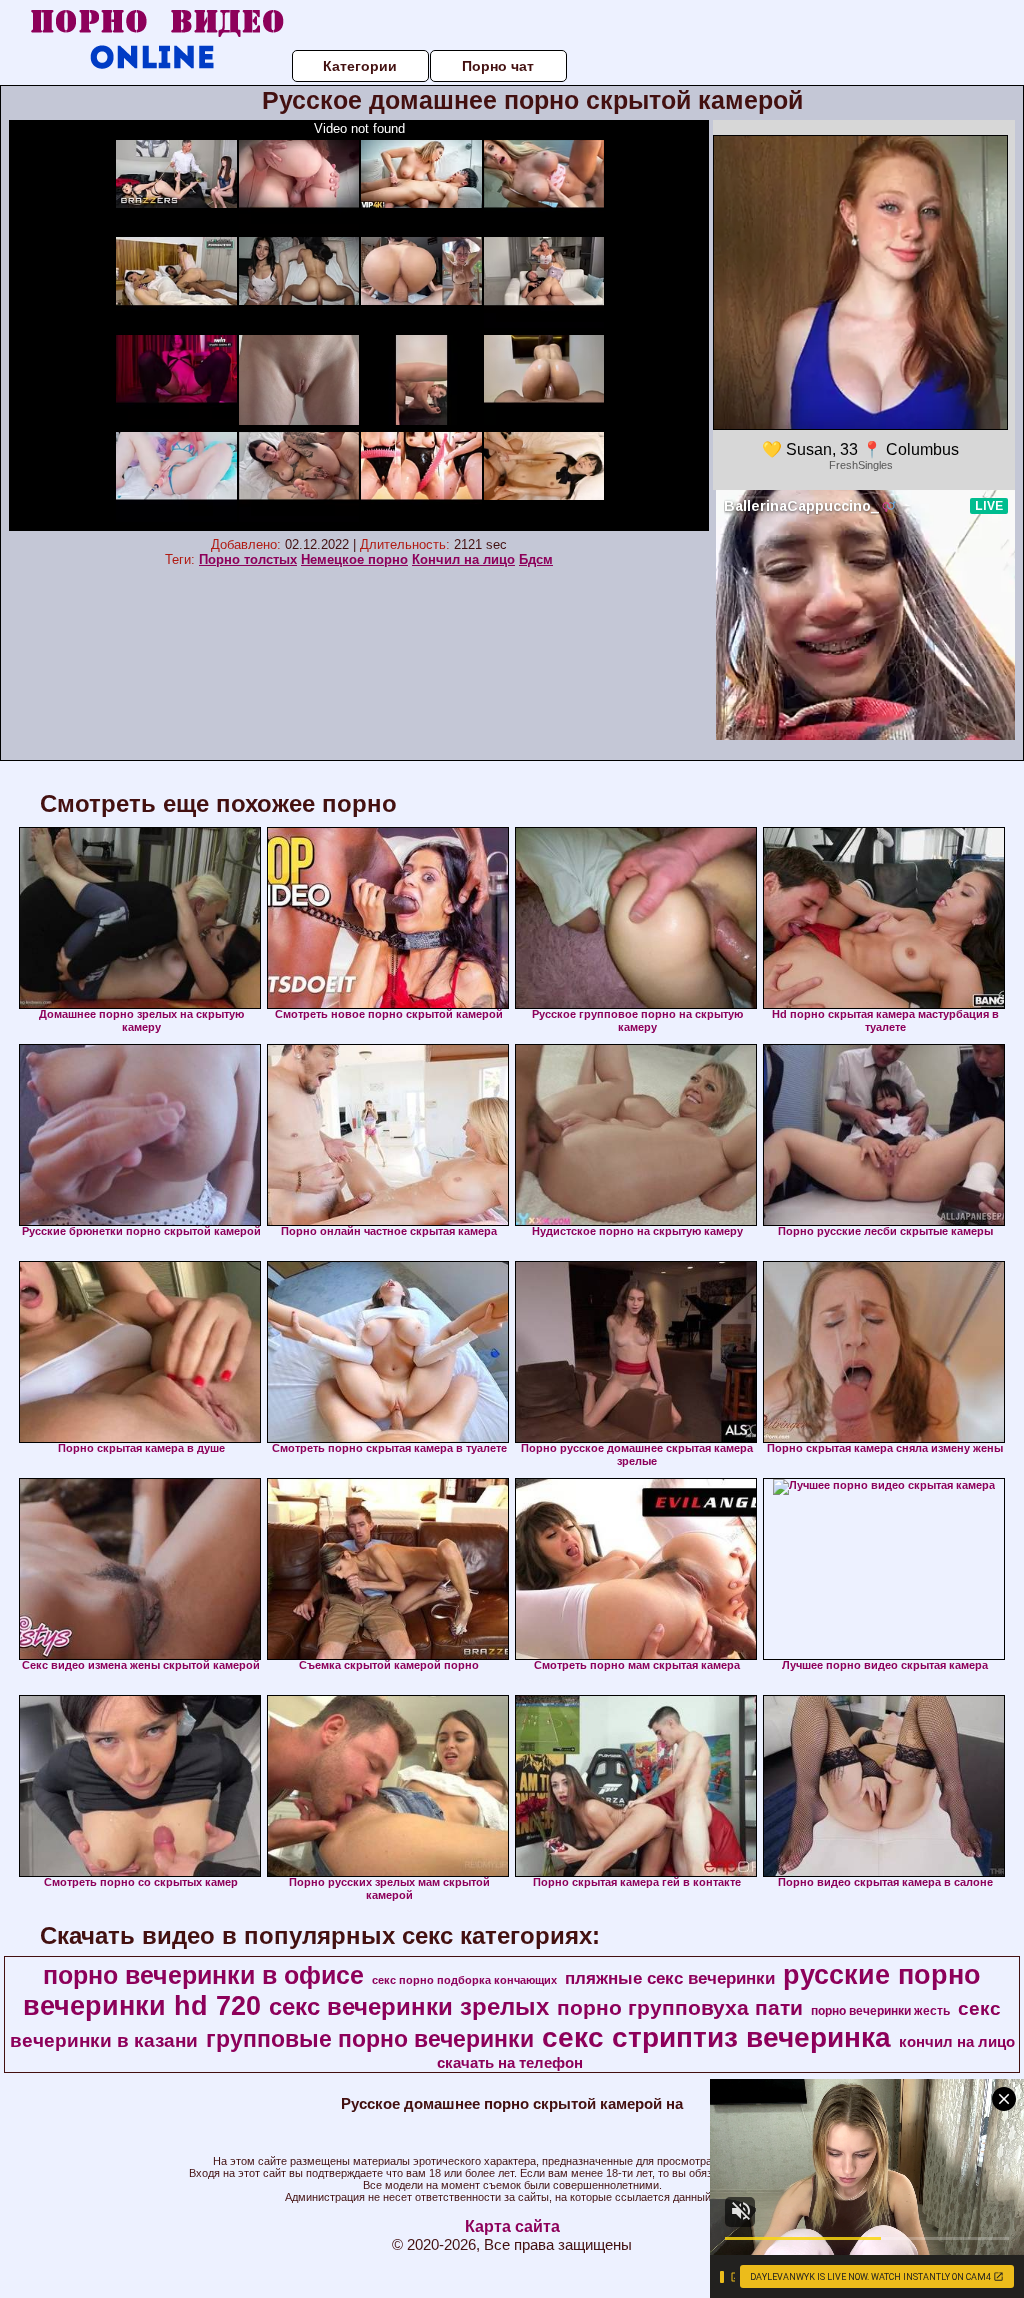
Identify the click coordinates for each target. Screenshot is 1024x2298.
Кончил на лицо (463, 559)
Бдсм (536, 559)
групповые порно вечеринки (370, 2039)
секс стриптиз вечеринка (716, 2037)
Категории (360, 66)
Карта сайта (512, 2226)
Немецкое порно (354, 559)
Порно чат (498, 66)
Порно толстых (248, 559)
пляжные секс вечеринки (670, 1978)
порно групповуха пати (680, 2008)
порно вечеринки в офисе (203, 1975)
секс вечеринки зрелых (409, 2006)
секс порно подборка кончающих (464, 1980)
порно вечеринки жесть (880, 2011)
